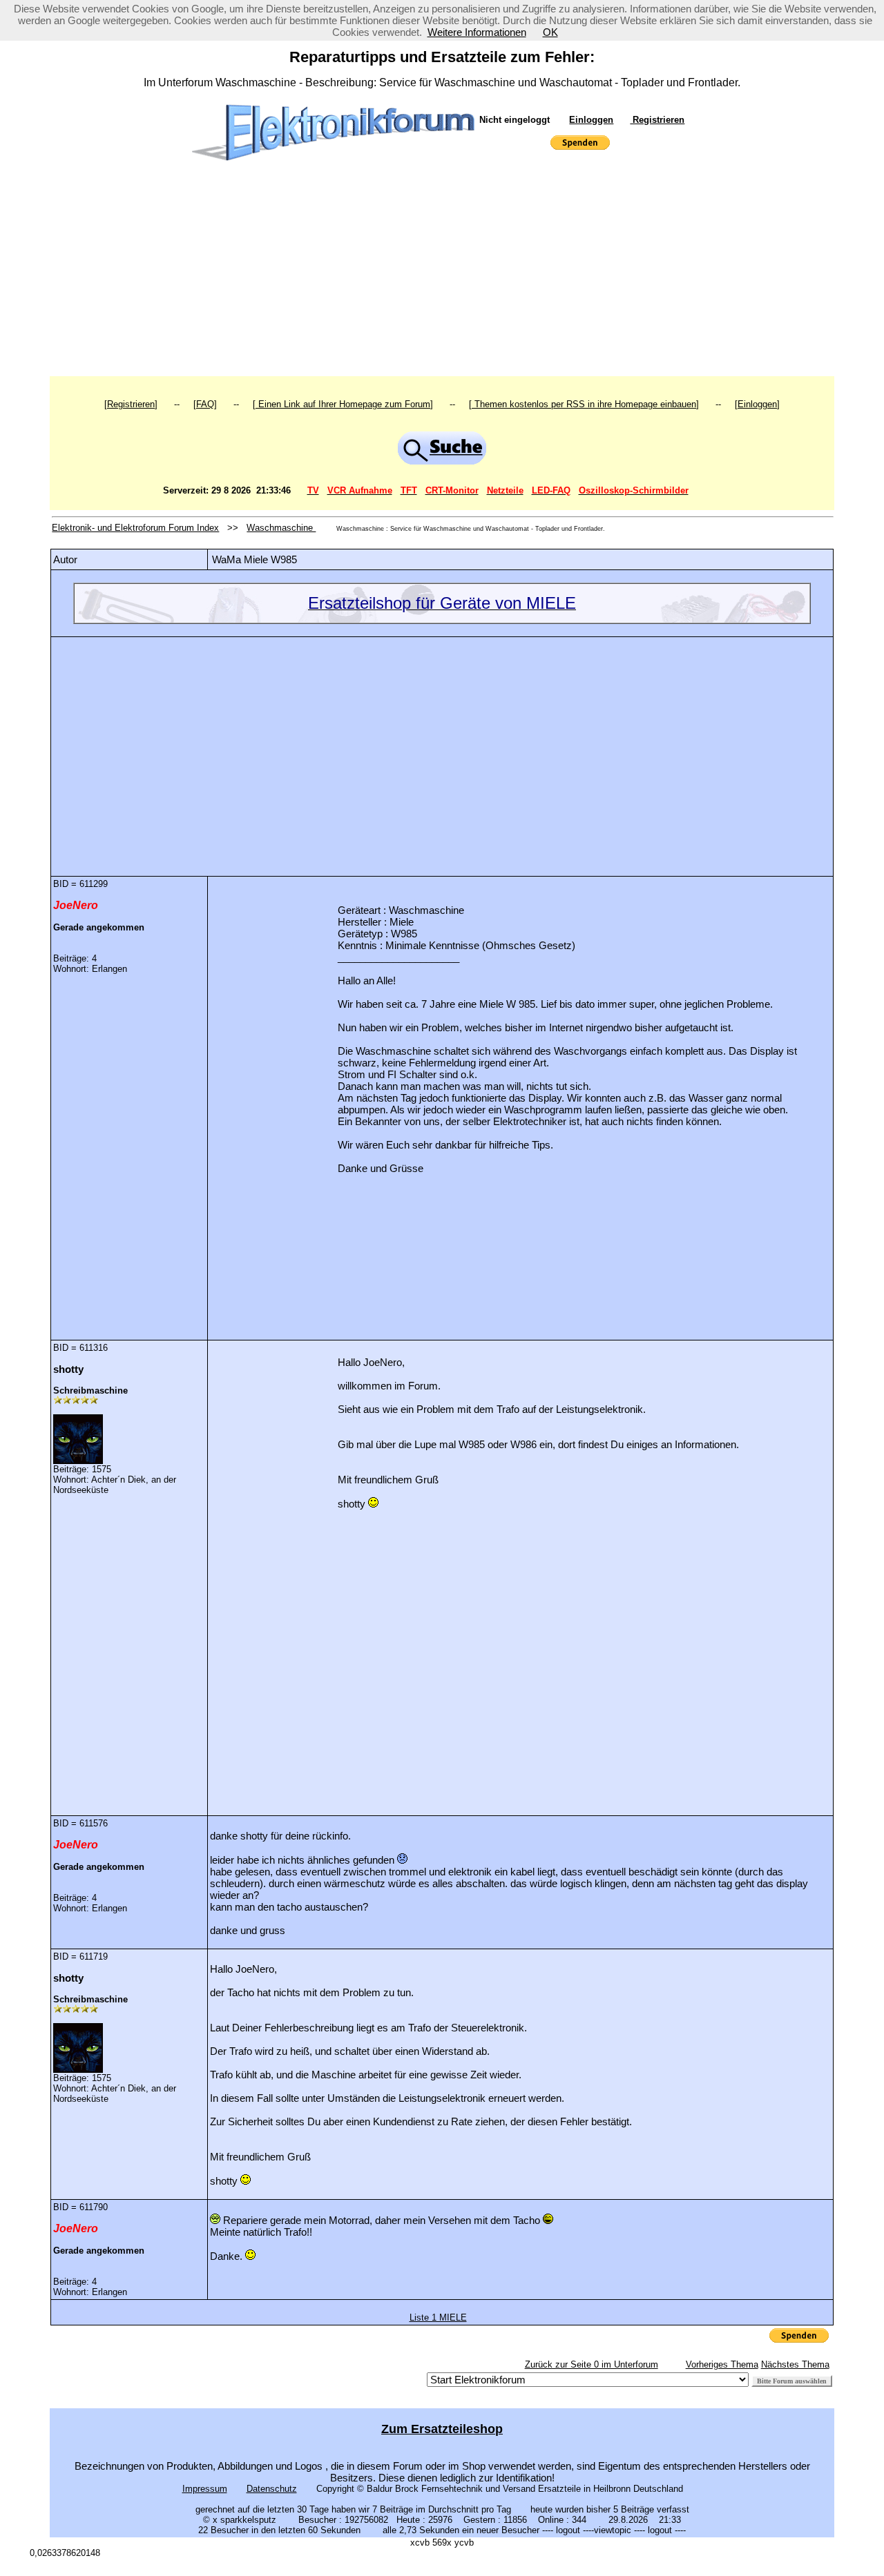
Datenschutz (272, 2489)
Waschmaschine (281, 528)
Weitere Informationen (477, 32)
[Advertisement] (442, 273)
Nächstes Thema (795, 2364)
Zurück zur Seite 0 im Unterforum (592, 2364)
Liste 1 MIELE (438, 2318)
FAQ (205, 404)
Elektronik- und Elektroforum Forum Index (135, 528)
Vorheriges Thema (722, 2364)
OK (550, 32)
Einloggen (591, 120)
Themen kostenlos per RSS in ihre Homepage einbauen (584, 404)
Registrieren (657, 120)
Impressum (205, 2489)
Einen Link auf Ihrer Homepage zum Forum (343, 404)
